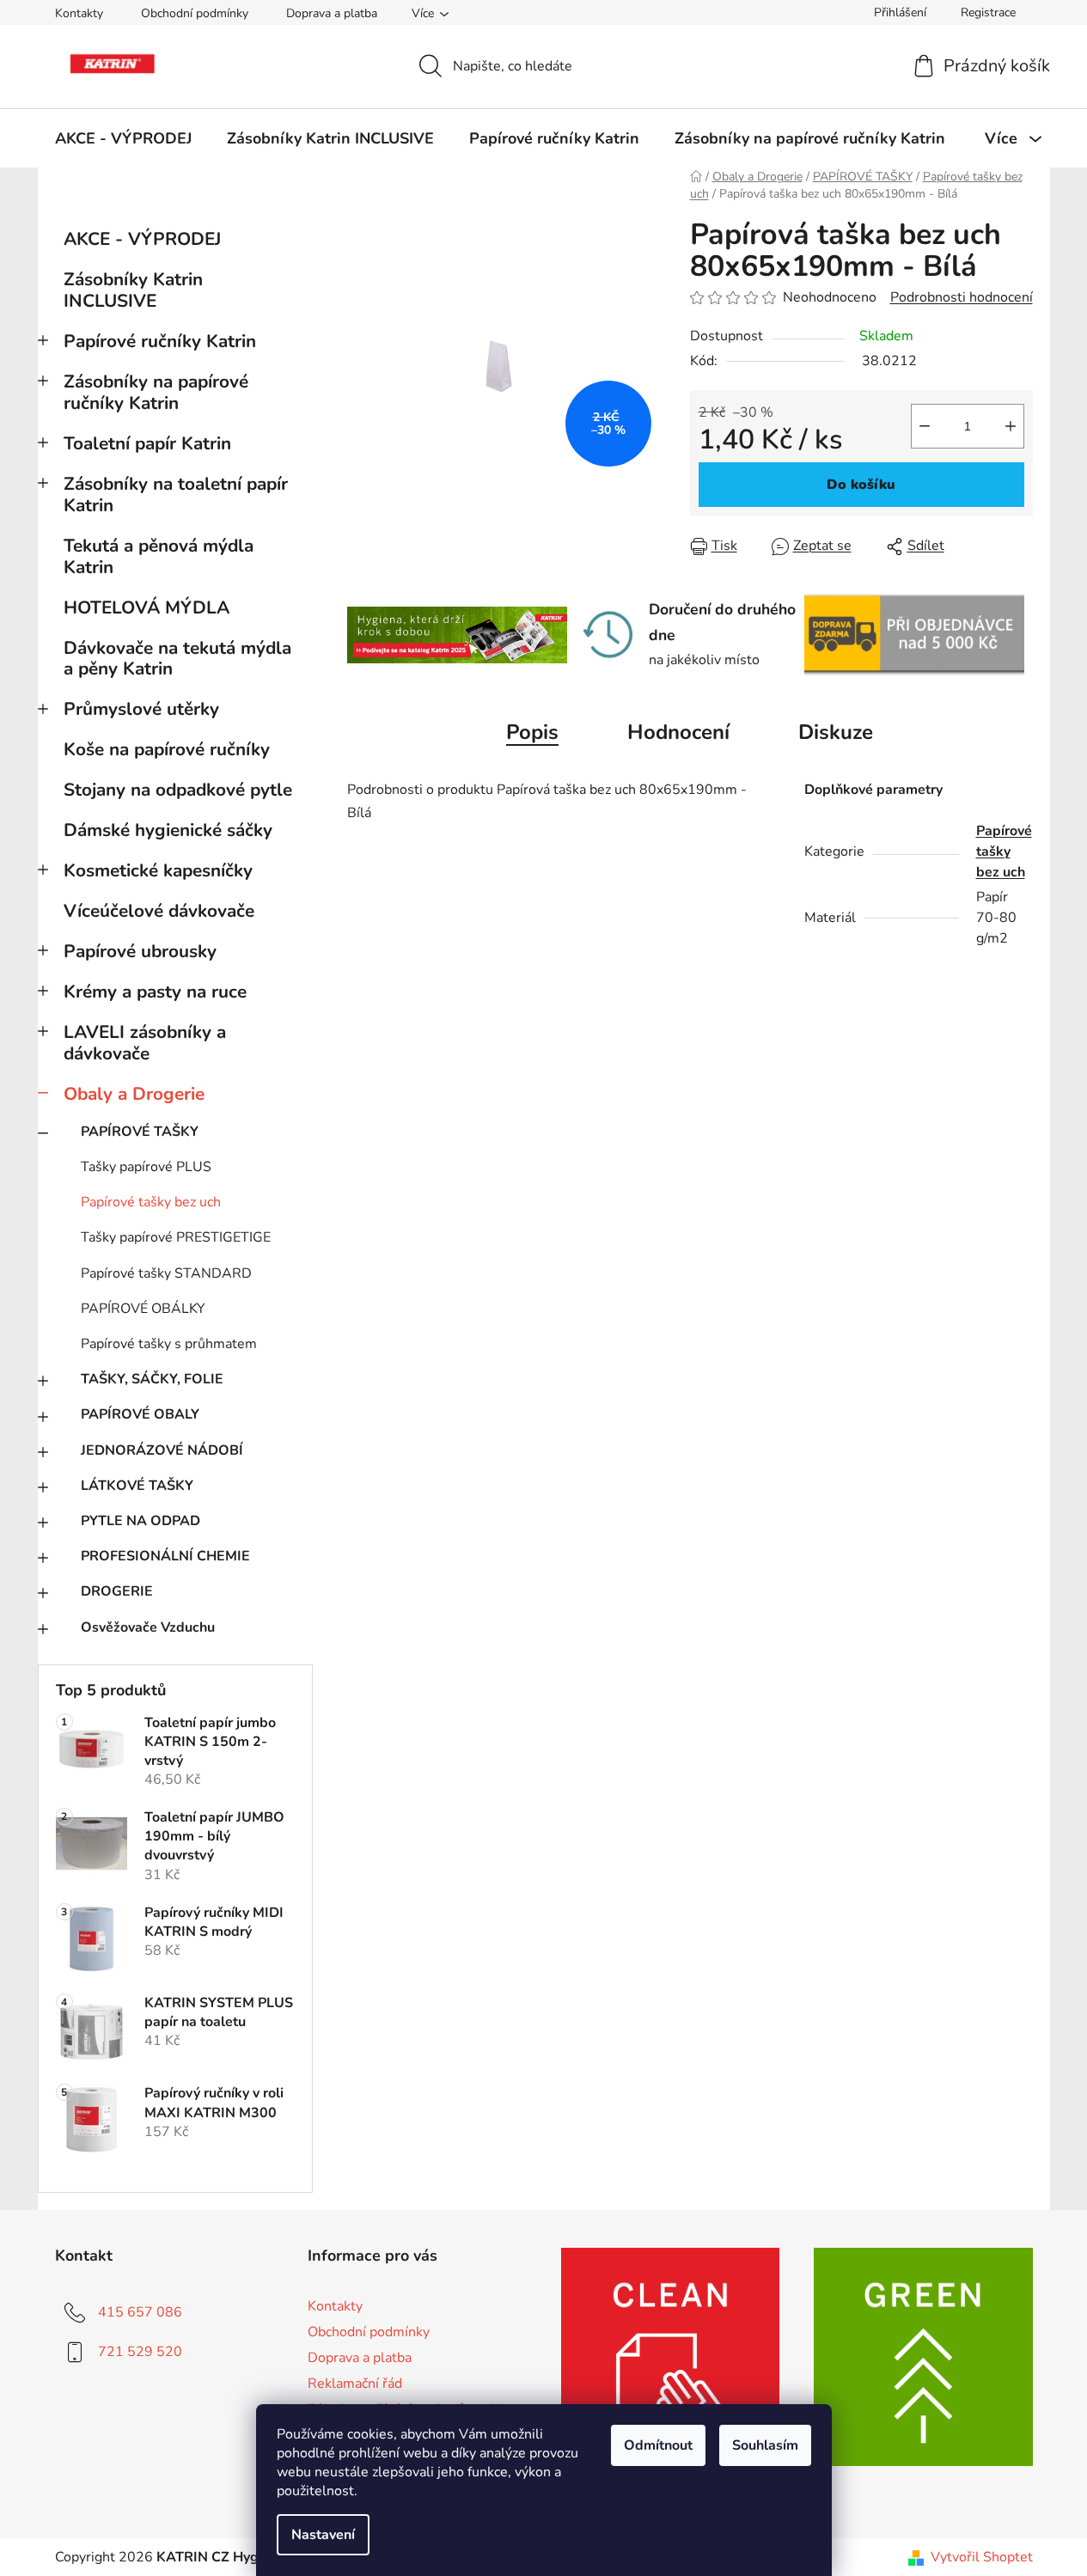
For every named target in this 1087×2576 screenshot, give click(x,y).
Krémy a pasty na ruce (155, 992)
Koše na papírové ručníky (167, 749)
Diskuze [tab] (836, 732)
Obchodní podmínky (195, 13)
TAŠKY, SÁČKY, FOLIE (152, 1379)
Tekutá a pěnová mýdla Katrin (159, 556)
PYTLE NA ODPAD (140, 1521)
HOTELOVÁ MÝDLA (147, 607)
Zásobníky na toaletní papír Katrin (176, 494)
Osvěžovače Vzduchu (148, 1627)
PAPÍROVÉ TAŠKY (140, 1132)
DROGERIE (117, 1591)
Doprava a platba (332, 13)
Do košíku (861, 485)
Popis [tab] (532, 732)
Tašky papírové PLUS (146, 1167)
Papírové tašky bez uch (151, 1202)
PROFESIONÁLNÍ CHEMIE (165, 1556)
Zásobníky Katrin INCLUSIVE (133, 290)
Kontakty (79, 13)
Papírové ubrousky (140, 951)
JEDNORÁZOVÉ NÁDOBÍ (162, 1450)
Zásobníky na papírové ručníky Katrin (156, 392)
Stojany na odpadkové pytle (178, 790)
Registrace (988, 12)
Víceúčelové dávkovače (159, 911)
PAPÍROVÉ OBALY (140, 1414)
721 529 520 (140, 2352)
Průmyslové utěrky (141, 709)
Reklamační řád (355, 2384)
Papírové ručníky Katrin (160, 341)
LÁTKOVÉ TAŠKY (137, 1486)
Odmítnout (658, 2445)
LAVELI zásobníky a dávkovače (145, 1043)
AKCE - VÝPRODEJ (142, 239)
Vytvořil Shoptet (982, 2557)
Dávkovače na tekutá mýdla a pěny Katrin (177, 659)
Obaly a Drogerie (134, 1094)
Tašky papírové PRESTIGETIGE (176, 1237)
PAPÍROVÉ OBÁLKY (143, 1309)
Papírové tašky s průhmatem (169, 1344)
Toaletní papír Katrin (147, 443)
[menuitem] (123, 138)
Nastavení (323, 2535)
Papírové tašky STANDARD (166, 1273)
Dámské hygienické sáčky (168, 830)
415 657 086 (140, 2312)
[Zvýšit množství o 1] (1011, 426)
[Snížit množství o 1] (925, 426)
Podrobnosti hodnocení (962, 297)
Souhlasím (765, 2445)
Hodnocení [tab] (678, 732)
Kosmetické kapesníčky (158, 870)
